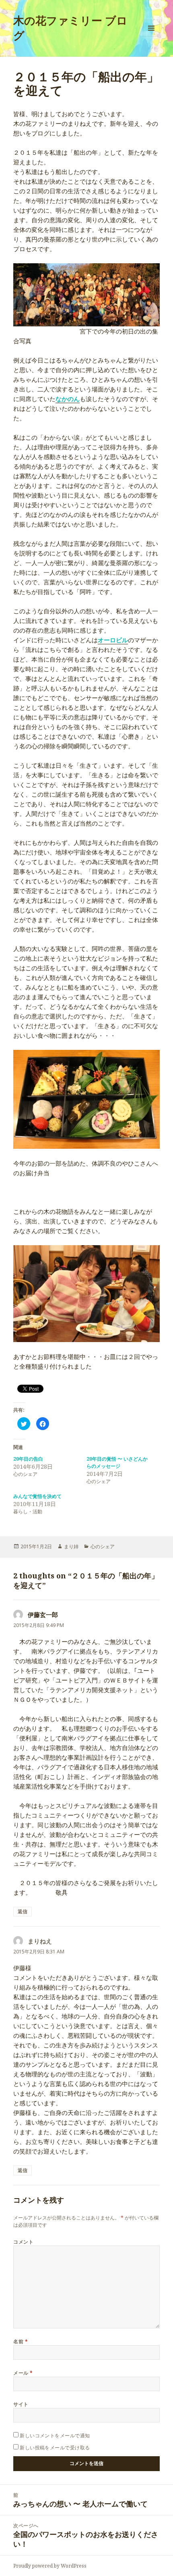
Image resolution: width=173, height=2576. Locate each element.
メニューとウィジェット (151, 36)
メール (23, 2373)
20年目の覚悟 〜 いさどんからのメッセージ (117, 1462)
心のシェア (103, 1546)
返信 (23, 1911)
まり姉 (71, 1546)
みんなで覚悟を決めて (37, 1496)
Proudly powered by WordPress (50, 2566)
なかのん (68, 399)
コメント (23, 2242)
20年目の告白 (28, 1459)
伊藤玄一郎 (43, 1615)
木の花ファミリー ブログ (70, 28)
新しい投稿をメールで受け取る (55, 2448)
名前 (21, 2341)
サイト (21, 2404)
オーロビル (113, 640)
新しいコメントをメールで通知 (55, 2436)
